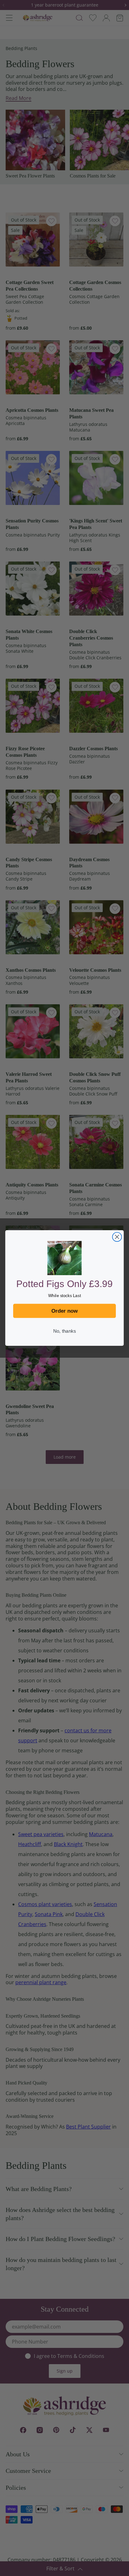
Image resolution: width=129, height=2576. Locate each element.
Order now (65, 1311)
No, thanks (64, 1331)
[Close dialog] (117, 1237)
